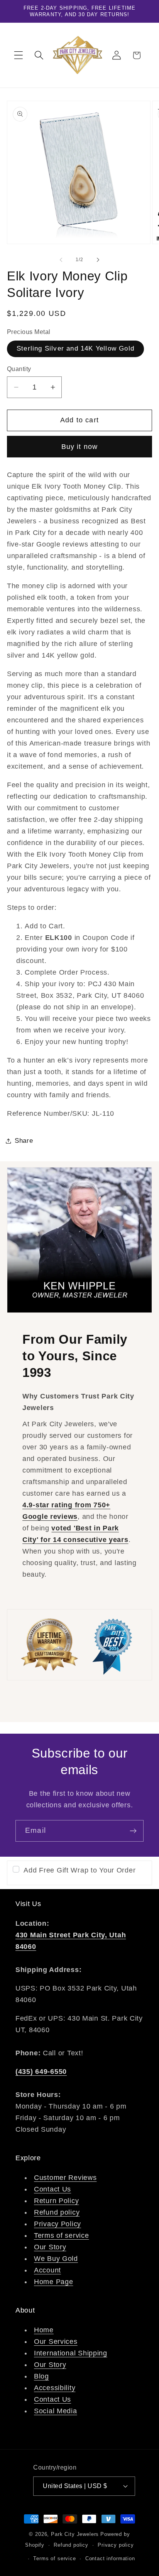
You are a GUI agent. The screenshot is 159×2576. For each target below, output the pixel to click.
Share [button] (24, 1141)
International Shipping (71, 2353)
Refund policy (57, 2212)
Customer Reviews (65, 2178)
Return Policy (56, 2201)
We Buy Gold (56, 2259)
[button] (19, 55)
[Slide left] (61, 260)
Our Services (56, 2342)
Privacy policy (116, 2545)
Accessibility (55, 2388)
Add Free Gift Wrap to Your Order (79, 1870)
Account (47, 2270)
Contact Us (52, 2189)
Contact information (110, 2558)
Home (44, 2330)
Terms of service (62, 2235)
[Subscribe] (133, 1831)
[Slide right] (98, 260)
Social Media (56, 2411)
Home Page (53, 2282)
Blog (41, 2376)
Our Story (50, 2247)
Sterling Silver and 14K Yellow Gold (75, 348)
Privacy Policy (58, 2224)
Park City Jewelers (75, 2534)
